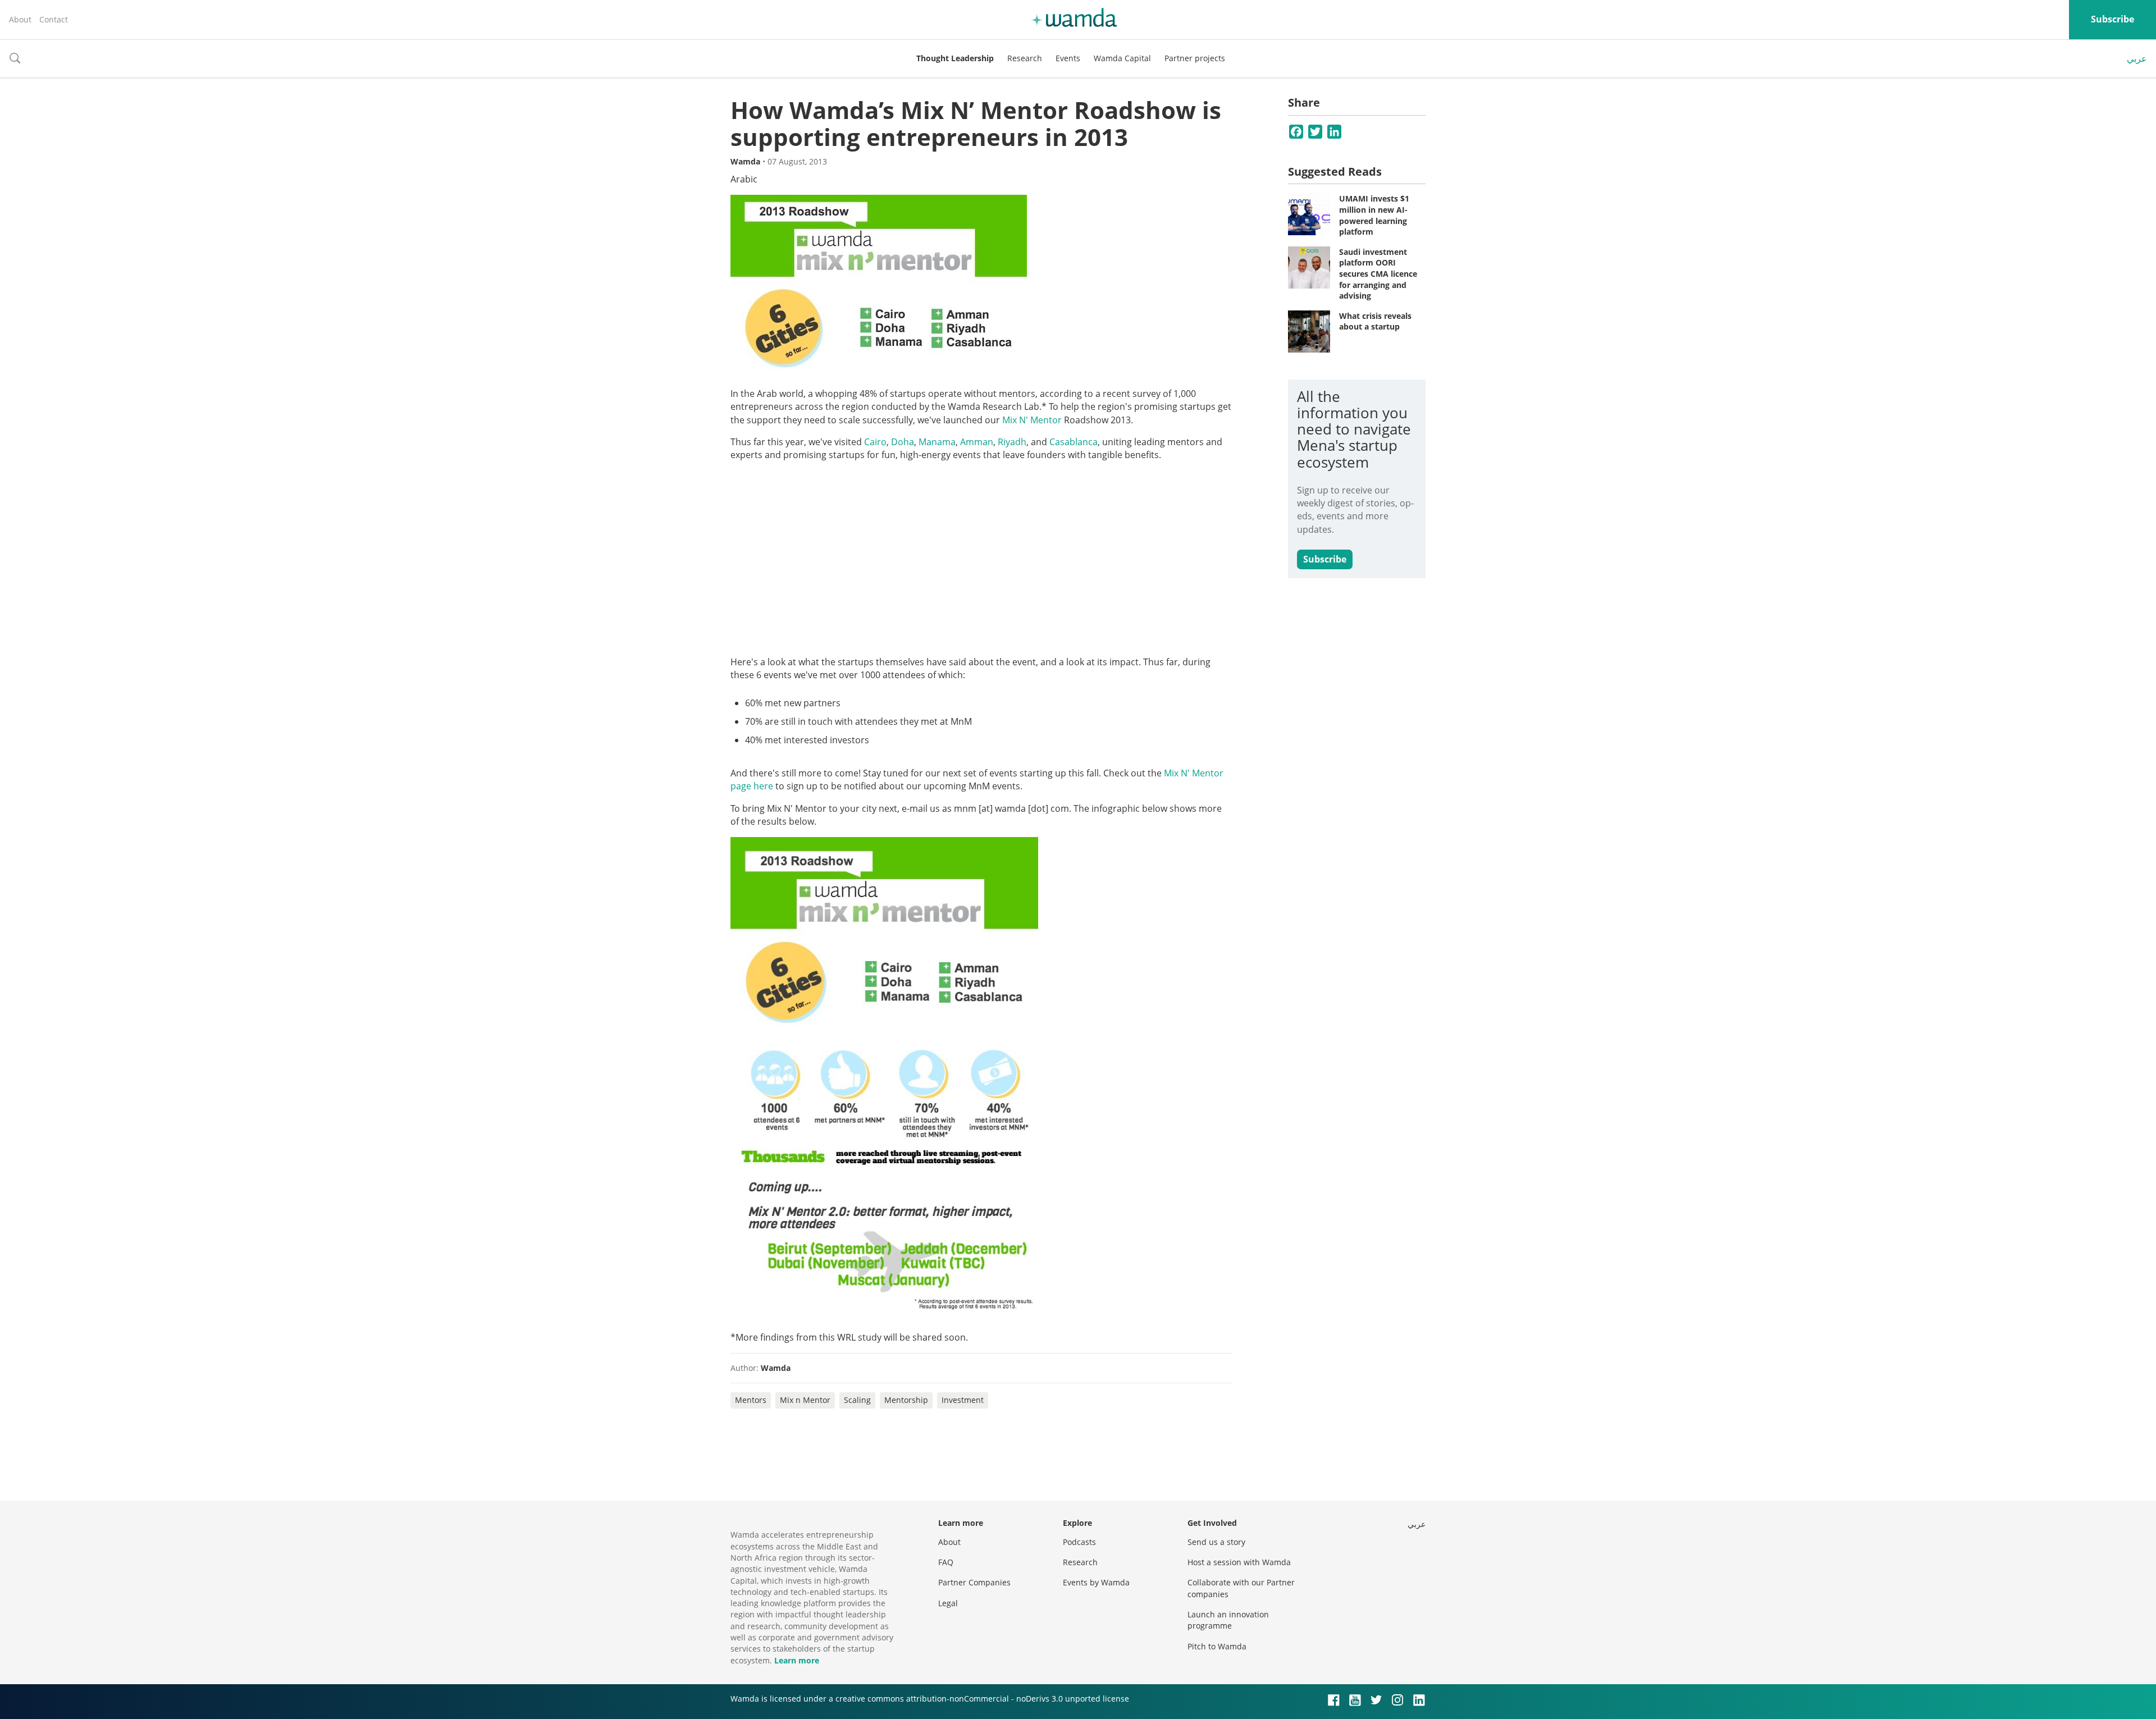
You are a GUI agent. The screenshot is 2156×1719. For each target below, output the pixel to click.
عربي (2137, 58)
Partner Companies (974, 1582)
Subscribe (2112, 19)
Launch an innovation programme (1228, 1620)
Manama (937, 442)
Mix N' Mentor (1031, 420)
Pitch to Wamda (1217, 1646)
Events (1068, 58)
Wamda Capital (1122, 58)
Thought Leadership (955, 58)
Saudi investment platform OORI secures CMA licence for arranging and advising (1378, 274)
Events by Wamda (1096, 1582)
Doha (903, 442)
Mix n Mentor (805, 1400)
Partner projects (1195, 58)
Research (1025, 58)
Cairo (875, 442)
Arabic (744, 179)
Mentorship (906, 1400)
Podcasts (1079, 1542)
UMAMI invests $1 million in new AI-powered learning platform (1374, 215)
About (20, 19)
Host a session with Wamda (1239, 1562)
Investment (963, 1400)
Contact (54, 19)
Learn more (797, 1660)
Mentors (751, 1400)
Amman (977, 442)
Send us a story (1216, 1542)
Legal (948, 1603)
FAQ (946, 1562)
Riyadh (1012, 442)
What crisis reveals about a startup (1375, 321)
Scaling (857, 1400)
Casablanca (1074, 442)
